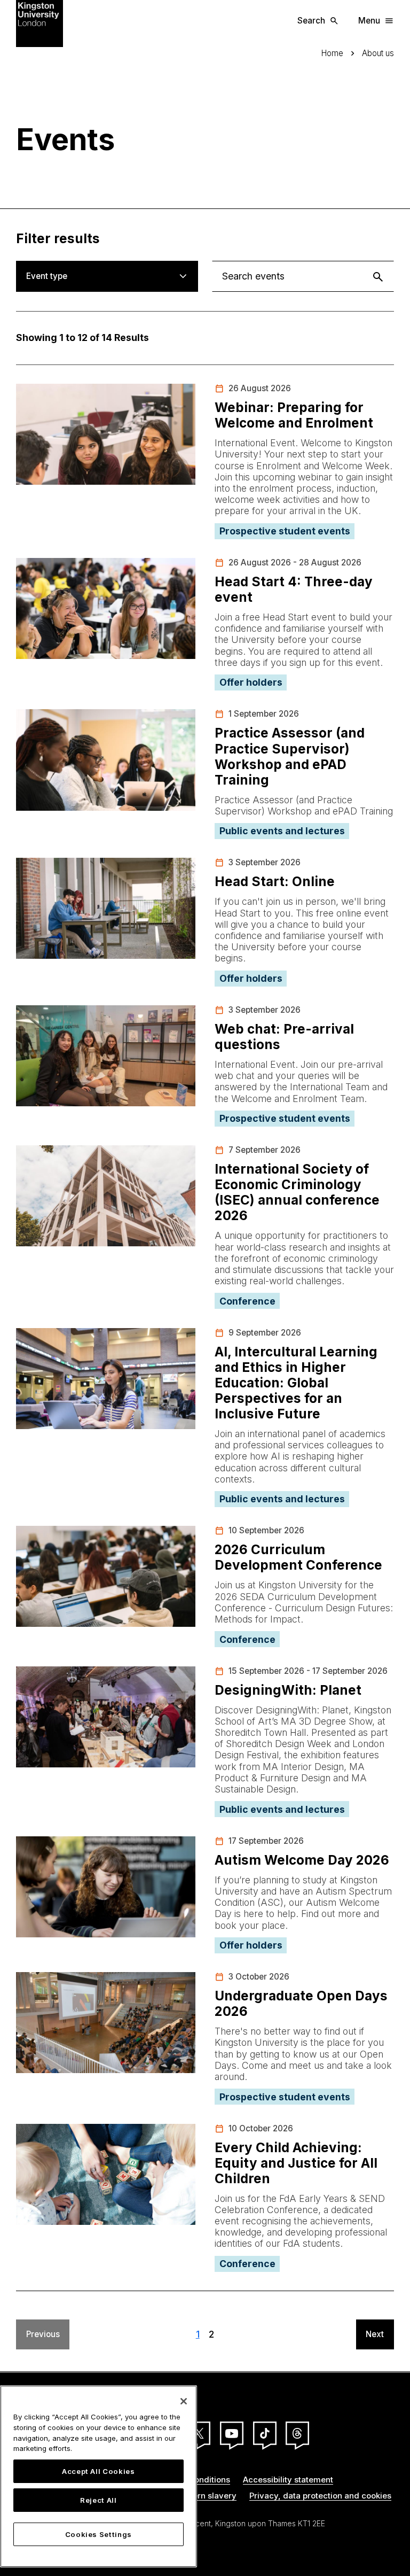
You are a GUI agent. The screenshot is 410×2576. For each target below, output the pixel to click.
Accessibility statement (288, 2480)
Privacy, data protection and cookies (320, 2496)
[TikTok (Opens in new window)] (265, 2433)
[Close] (184, 2401)
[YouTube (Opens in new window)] (232, 2433)
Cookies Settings (99, 2534)
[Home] (40, 23)
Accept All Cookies (98, 2471)
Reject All (98, 2500)
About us (378, 53)
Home (332, 53)
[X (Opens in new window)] (199, 2433)
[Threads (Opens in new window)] (297, 2433)
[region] (98, 2476)
